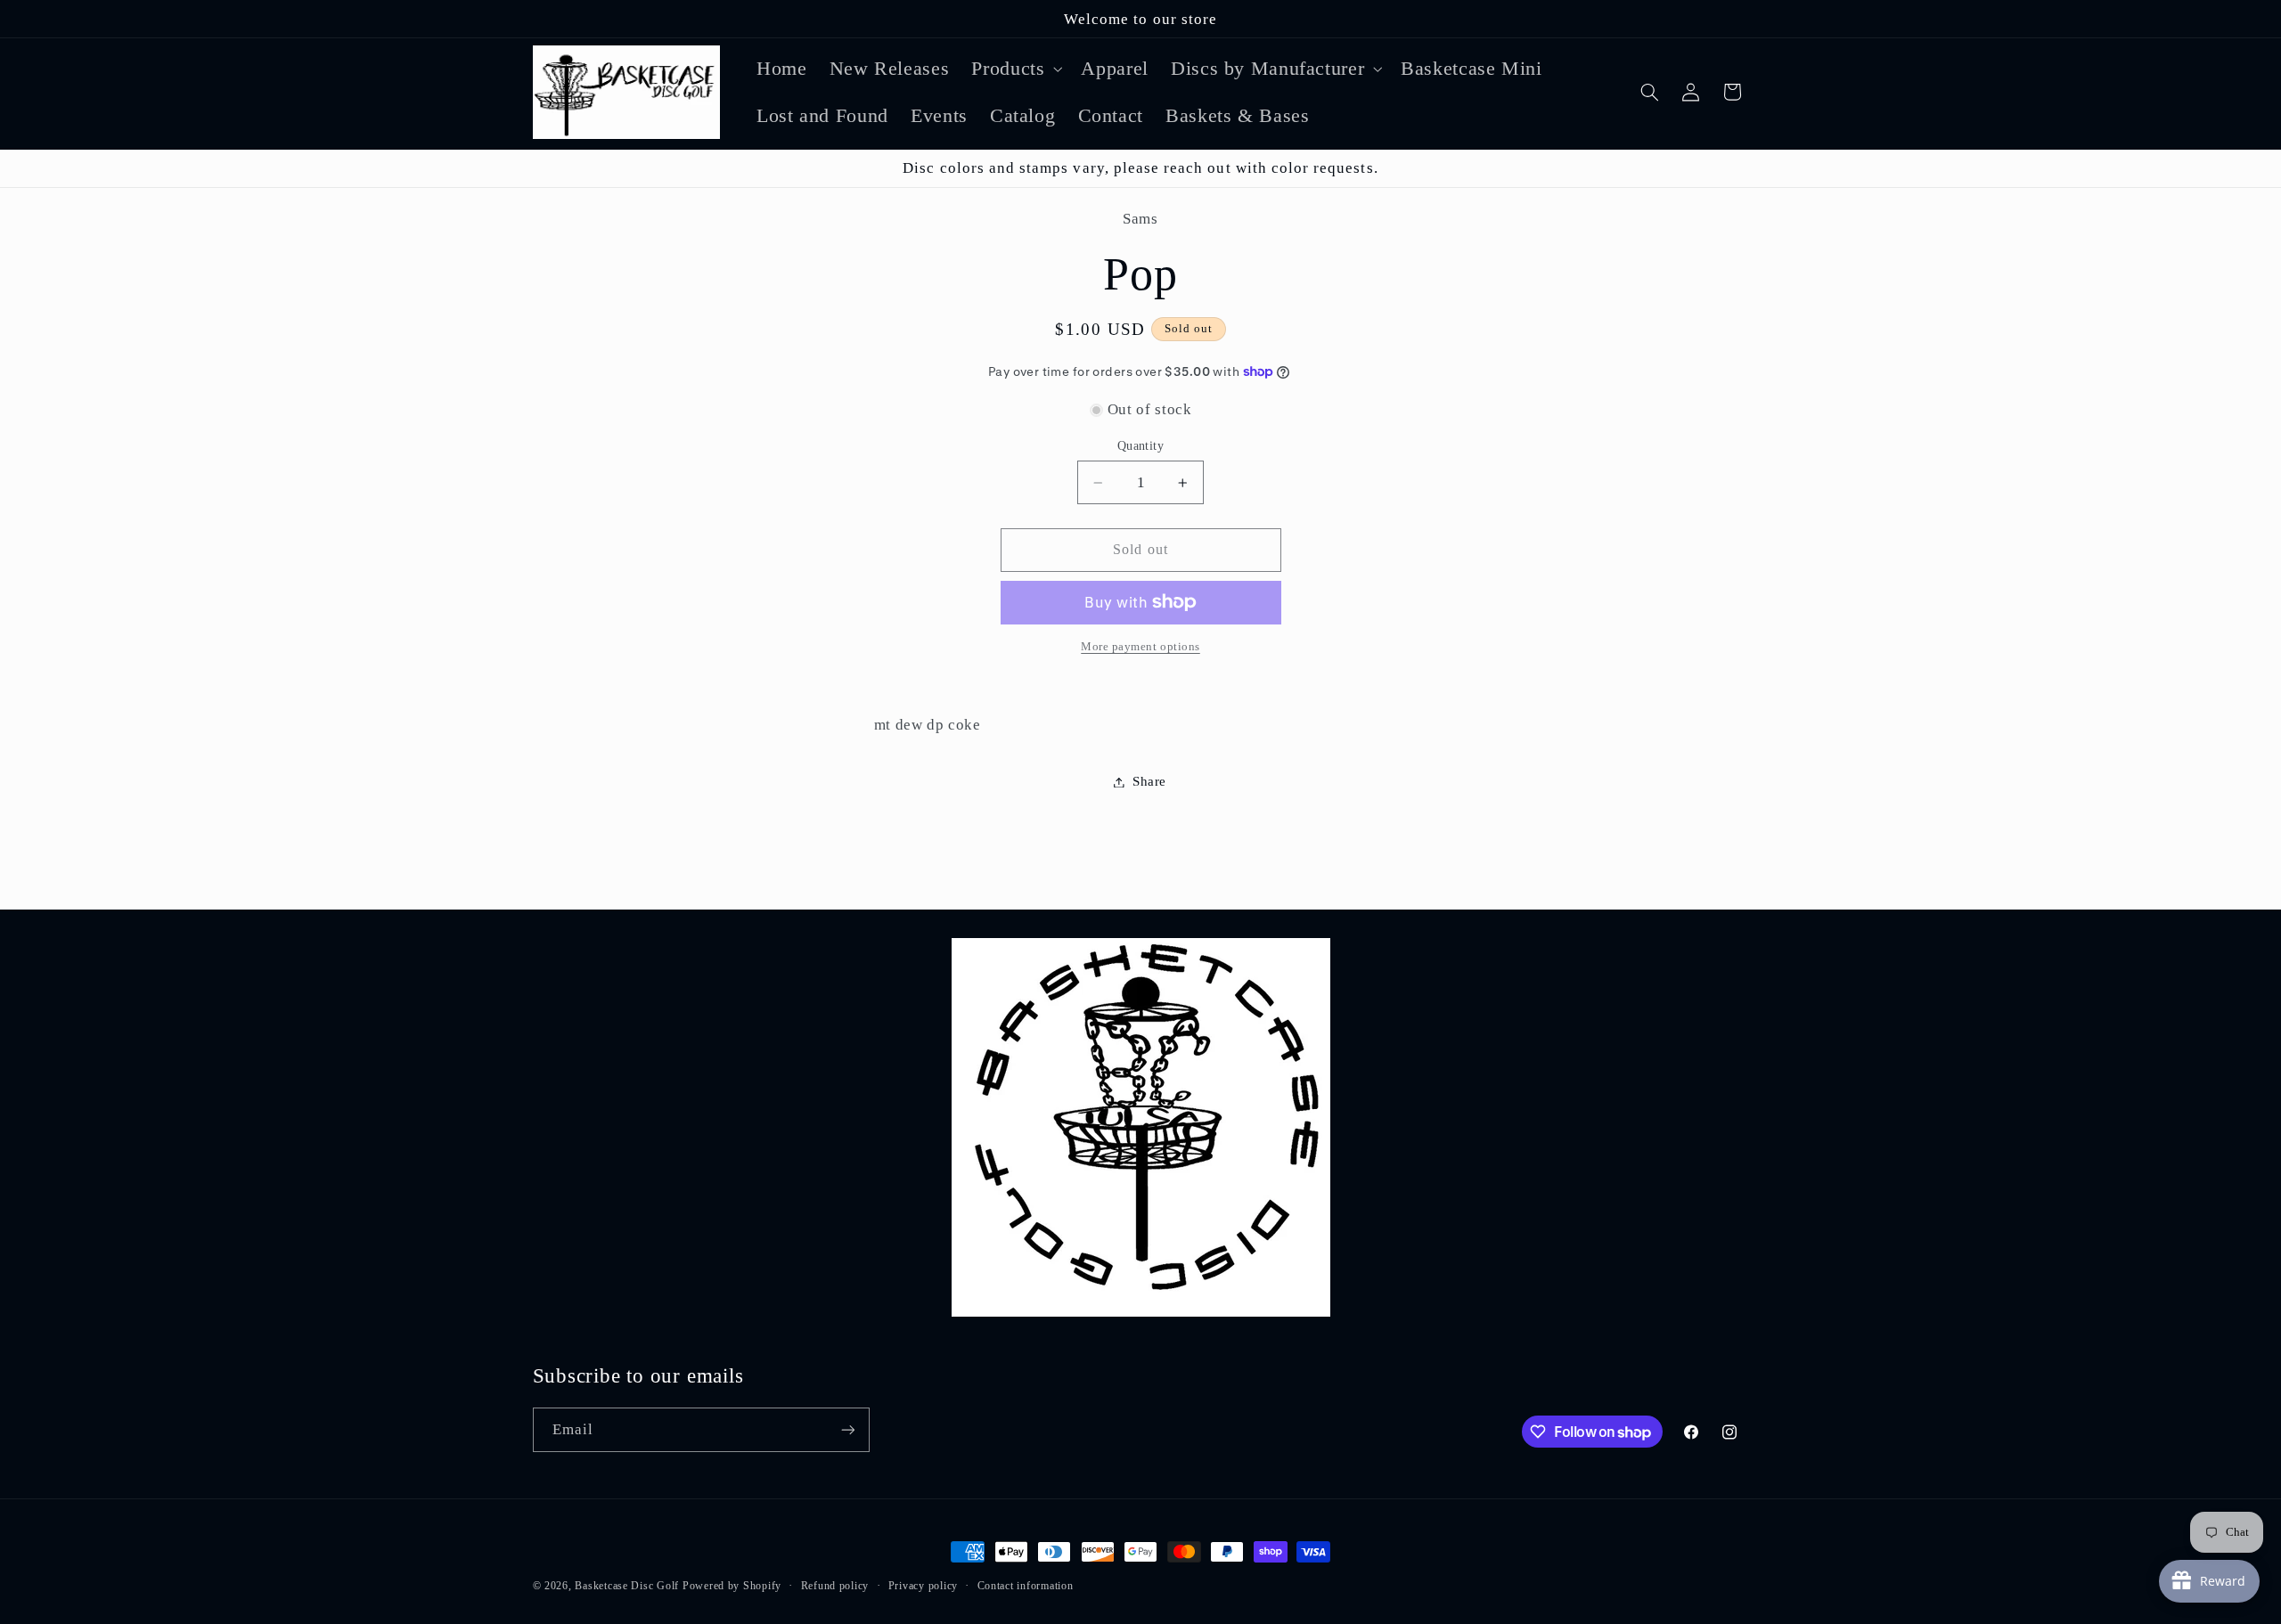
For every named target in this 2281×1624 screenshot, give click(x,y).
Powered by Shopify (732, 1586)
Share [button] (1149, 781)
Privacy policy (923, 1586)
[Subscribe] (847, 1429)
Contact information (1026, 1586)
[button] (1015, 68)
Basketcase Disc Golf (627, 1586)
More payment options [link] (1140, 647)
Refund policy (835, 1586)
